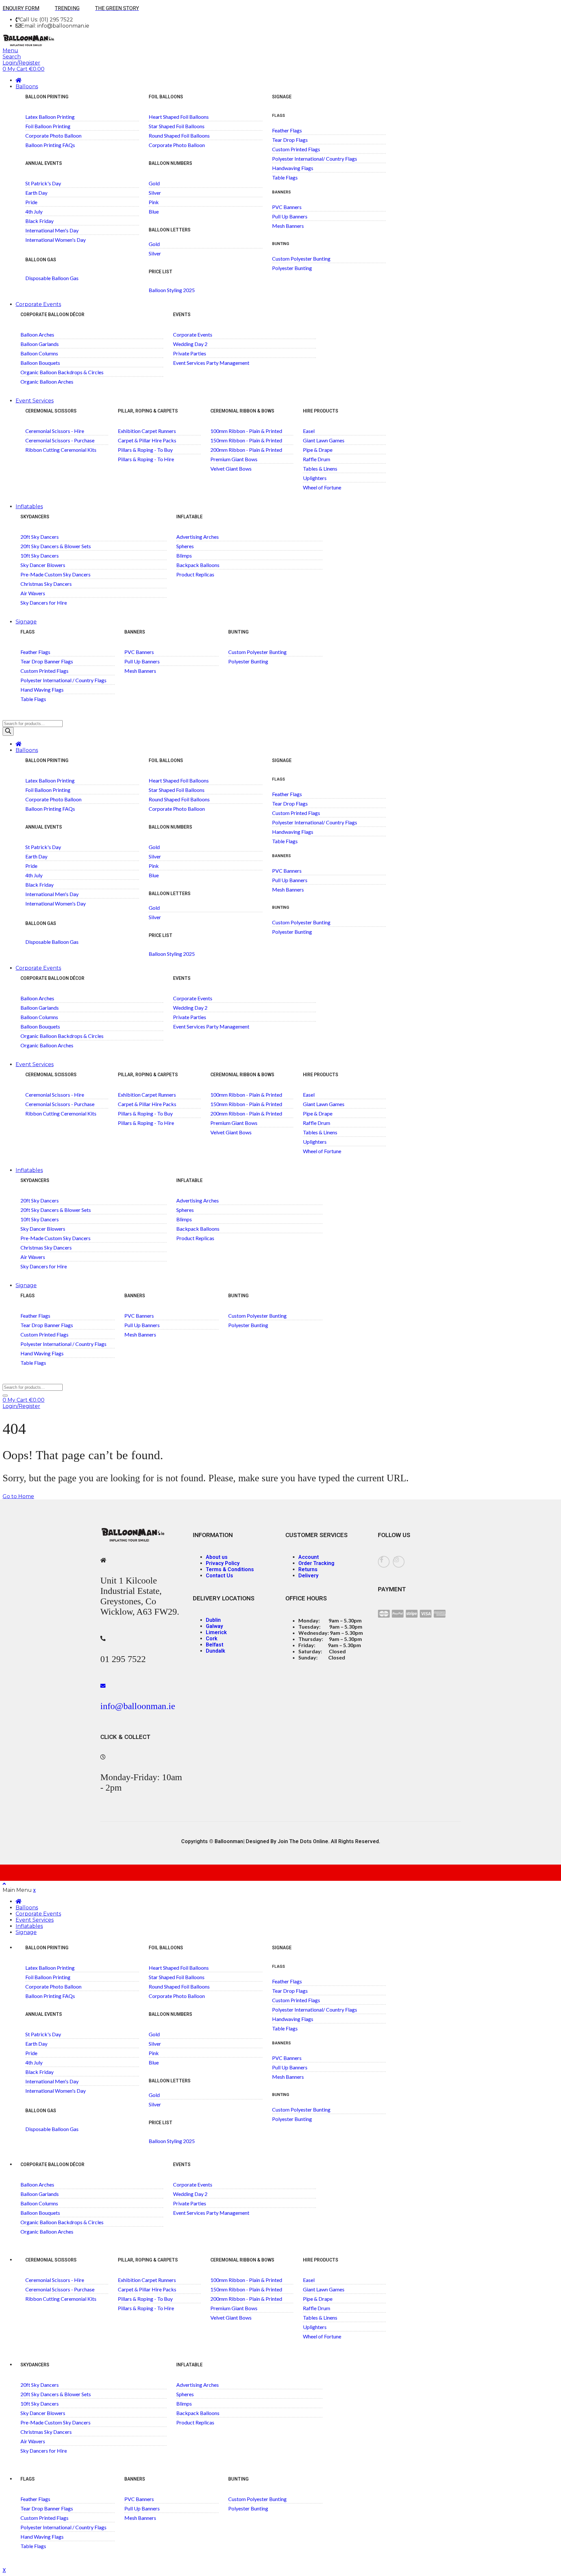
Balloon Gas (41, 260)
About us (217, 1557)
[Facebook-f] (384, 1562)
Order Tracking (316, 1563)
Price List (161, 272)
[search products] (5, 1396)
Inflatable (189, 517)
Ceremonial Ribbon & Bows (242, 411)
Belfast (215, 1645)
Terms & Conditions (230, 1569)
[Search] (8, 731)
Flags (279, 116)
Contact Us (219, 1576)
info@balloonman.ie (138, 1706)
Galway (214, 1626)
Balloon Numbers (170, 163)
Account (309, 1557)
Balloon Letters (170, 230)
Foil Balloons (166, 97)
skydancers (35, 517)
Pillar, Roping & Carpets (148, 411)
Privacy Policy (223, 1563)
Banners (135, 632)
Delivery (308, 1576)
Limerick (216, 1632)
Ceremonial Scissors (51, 411)
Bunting (238, 632)
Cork (212, 1639)
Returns (308, 1569)
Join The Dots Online (303, 1841)
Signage (26, 622)
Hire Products (321, 411)
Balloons (27, 86)
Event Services (35, 401)
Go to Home (18, 1496)
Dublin (213, 1620)
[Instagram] (399, 1562)
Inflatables (29, 506)
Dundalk (216, 1651)
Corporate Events (38, 304)
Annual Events (44, 163)
